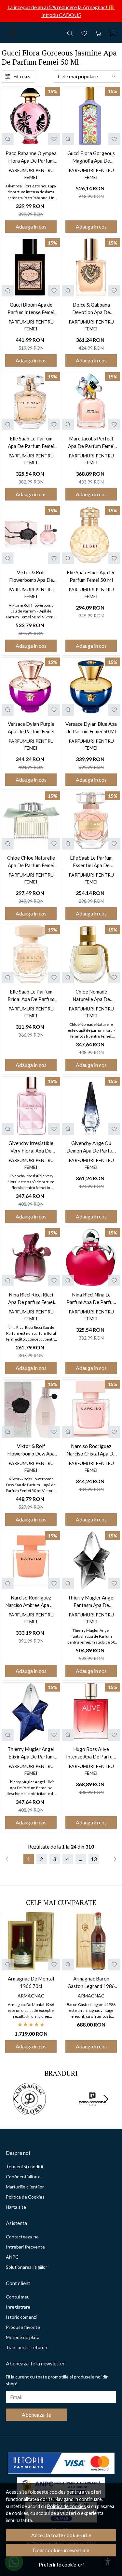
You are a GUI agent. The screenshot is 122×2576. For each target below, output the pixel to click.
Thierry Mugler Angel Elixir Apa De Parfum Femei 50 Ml (31, 1753)
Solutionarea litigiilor (27, 2267)
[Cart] (99, 33)
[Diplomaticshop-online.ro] (14, 33)
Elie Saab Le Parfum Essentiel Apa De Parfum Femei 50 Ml (91, 862)
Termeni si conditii (24, 2166)
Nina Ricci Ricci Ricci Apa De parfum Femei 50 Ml (31, 1299)
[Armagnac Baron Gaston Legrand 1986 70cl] (91, 1941)
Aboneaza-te (36, 2415)
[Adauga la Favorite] (54, 139)
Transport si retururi (27, 2347)
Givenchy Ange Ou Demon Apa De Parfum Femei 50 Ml (91, 1147)
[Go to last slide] (16, 2099)
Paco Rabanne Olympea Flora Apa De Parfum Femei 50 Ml (31, 157)
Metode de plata (23, 2337)
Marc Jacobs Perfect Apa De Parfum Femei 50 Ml (91, 443)
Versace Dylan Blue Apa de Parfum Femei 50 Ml (91, 728)
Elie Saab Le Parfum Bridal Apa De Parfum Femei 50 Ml (31, 996)
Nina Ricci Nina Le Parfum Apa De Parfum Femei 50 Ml (91, 1299)
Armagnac (31, 1996)
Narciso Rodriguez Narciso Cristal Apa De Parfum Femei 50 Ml (91, 1450)
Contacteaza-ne (22, 2237)
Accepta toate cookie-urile (61, 2535)
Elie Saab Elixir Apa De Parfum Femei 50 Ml (91, 576)
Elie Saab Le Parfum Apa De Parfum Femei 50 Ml (31, 443)
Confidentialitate (23, 2177)
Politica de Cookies (25, 2197)
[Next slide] (106, 2099)
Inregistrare (18, 2307)
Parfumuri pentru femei (31, 174)
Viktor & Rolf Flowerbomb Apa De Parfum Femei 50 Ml (31, 576)
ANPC (12, 2257)
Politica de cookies (66, 2506)
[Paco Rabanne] (93, 2111)
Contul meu (18, 2297)
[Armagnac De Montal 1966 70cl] (31, 1941)
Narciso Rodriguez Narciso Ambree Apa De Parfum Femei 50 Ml (31, 1602)
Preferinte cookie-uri (61, 2565)
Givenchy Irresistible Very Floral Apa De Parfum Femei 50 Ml (31, 1147)
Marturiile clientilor (25, 2187)
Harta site (16, 2207)
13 (94, 1859)
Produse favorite (23, 2327)
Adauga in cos (31, 226)
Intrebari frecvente (25, 2247)
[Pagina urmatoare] (115, 1859)
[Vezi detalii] (8, 139)
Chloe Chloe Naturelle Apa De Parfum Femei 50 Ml (31, 862)
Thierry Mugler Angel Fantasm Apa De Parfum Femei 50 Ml (91, 1602)
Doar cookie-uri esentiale (61, 2550)
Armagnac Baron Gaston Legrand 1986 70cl (91, 1983)
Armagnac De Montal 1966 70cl (31, 1982)
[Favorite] (84, 33)
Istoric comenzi (21, 2317)
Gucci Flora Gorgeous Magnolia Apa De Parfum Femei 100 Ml (91, 157)
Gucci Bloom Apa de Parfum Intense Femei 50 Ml (31, 309)
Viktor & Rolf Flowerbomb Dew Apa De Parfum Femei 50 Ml (31, 1450)
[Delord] (30, 2111)
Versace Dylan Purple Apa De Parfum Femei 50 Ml (31, 728)
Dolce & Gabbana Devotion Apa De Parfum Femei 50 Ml (91, 309)
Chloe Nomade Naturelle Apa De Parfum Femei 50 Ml (91, 996)
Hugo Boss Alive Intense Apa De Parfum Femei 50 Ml (91, 1753)
